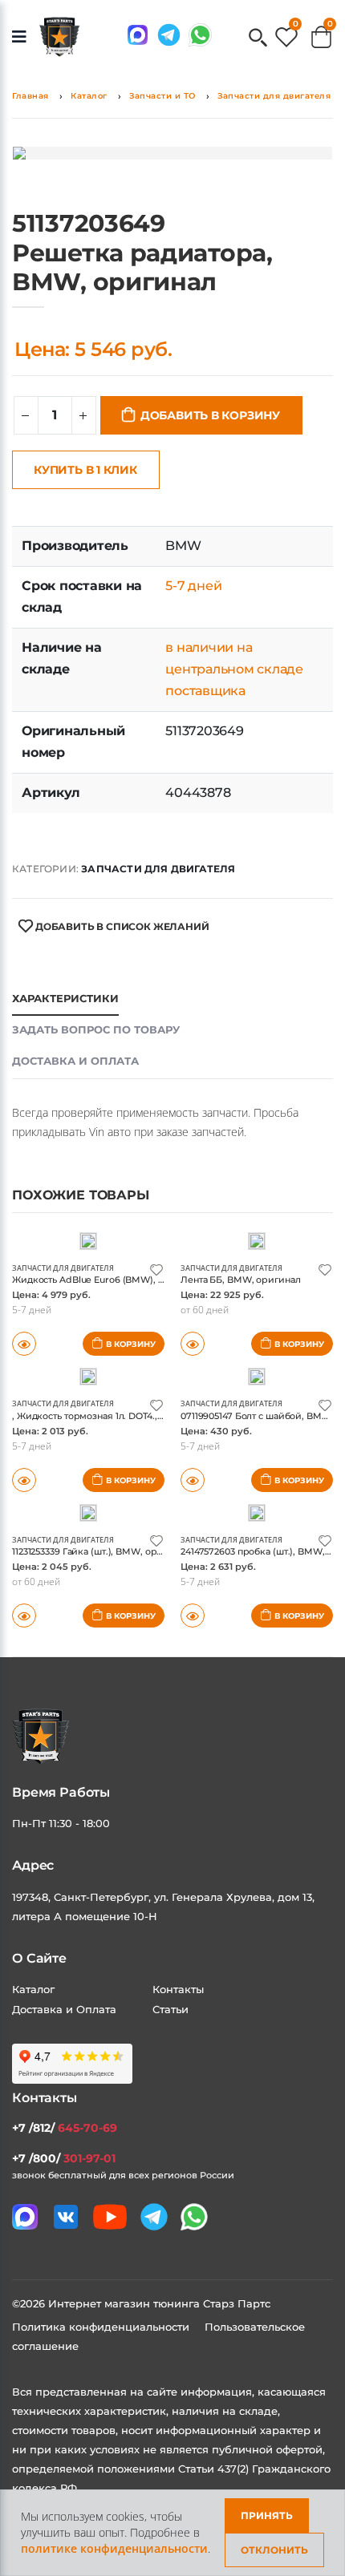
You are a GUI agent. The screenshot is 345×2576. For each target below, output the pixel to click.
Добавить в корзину (210, 415)
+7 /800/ (64, 2158)
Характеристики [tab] (65, 998)
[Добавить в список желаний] (156, 1269)
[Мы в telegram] (169, 35)
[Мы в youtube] (110, 2217)
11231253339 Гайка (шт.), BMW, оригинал (101, 1551)
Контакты (178, 1989)
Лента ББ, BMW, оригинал (240, 1280)
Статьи (170, 2009)
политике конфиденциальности (114, 2548)
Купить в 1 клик (85, 470)
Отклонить (274, 2550)
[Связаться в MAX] (138, 35)
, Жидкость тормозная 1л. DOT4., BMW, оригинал (122, 1416)
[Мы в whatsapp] (200, 35)
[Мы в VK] (66, 2217)
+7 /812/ (65, 2128)
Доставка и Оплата (64, 2009)
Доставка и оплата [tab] (75, 1061)
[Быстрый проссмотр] (24, 1616)
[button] (258, 39)
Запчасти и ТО (162, 96)
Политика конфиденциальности (102, 2327)
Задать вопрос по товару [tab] (96, 1029)
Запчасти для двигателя (274, 96)
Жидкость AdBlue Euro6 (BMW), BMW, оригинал (122, 1280)
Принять (267, 2515)
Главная (30, 96)
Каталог (89, 96)
